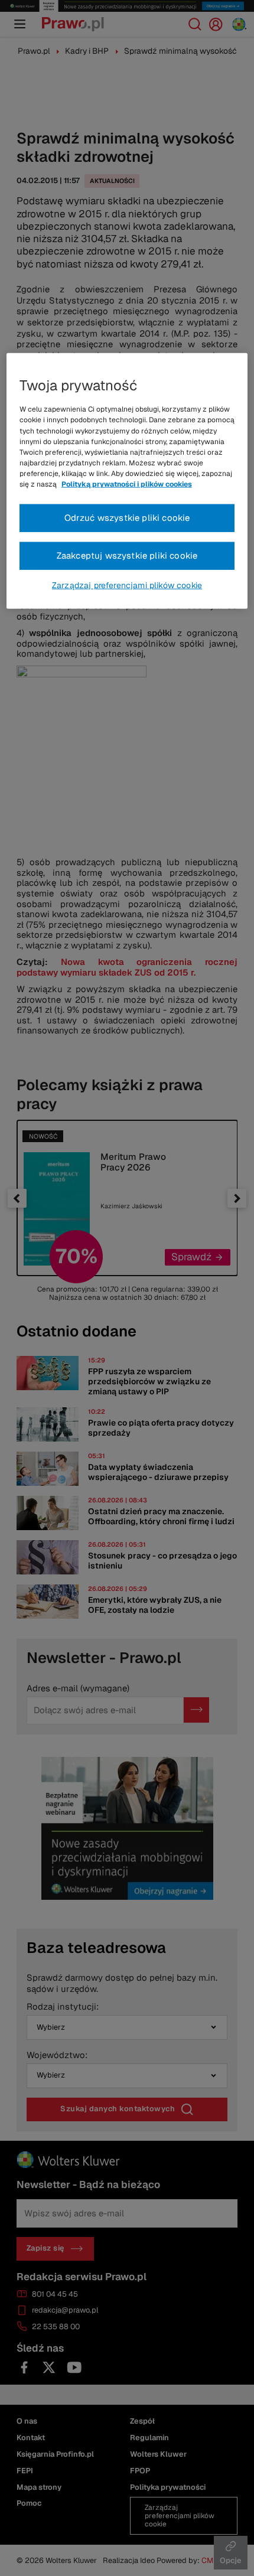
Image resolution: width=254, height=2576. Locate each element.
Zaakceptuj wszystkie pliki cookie (127, 555)
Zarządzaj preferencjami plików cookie (127, 585)
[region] (127, 481)
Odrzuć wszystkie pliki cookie (127, 518)
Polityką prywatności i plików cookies (127, 484)
